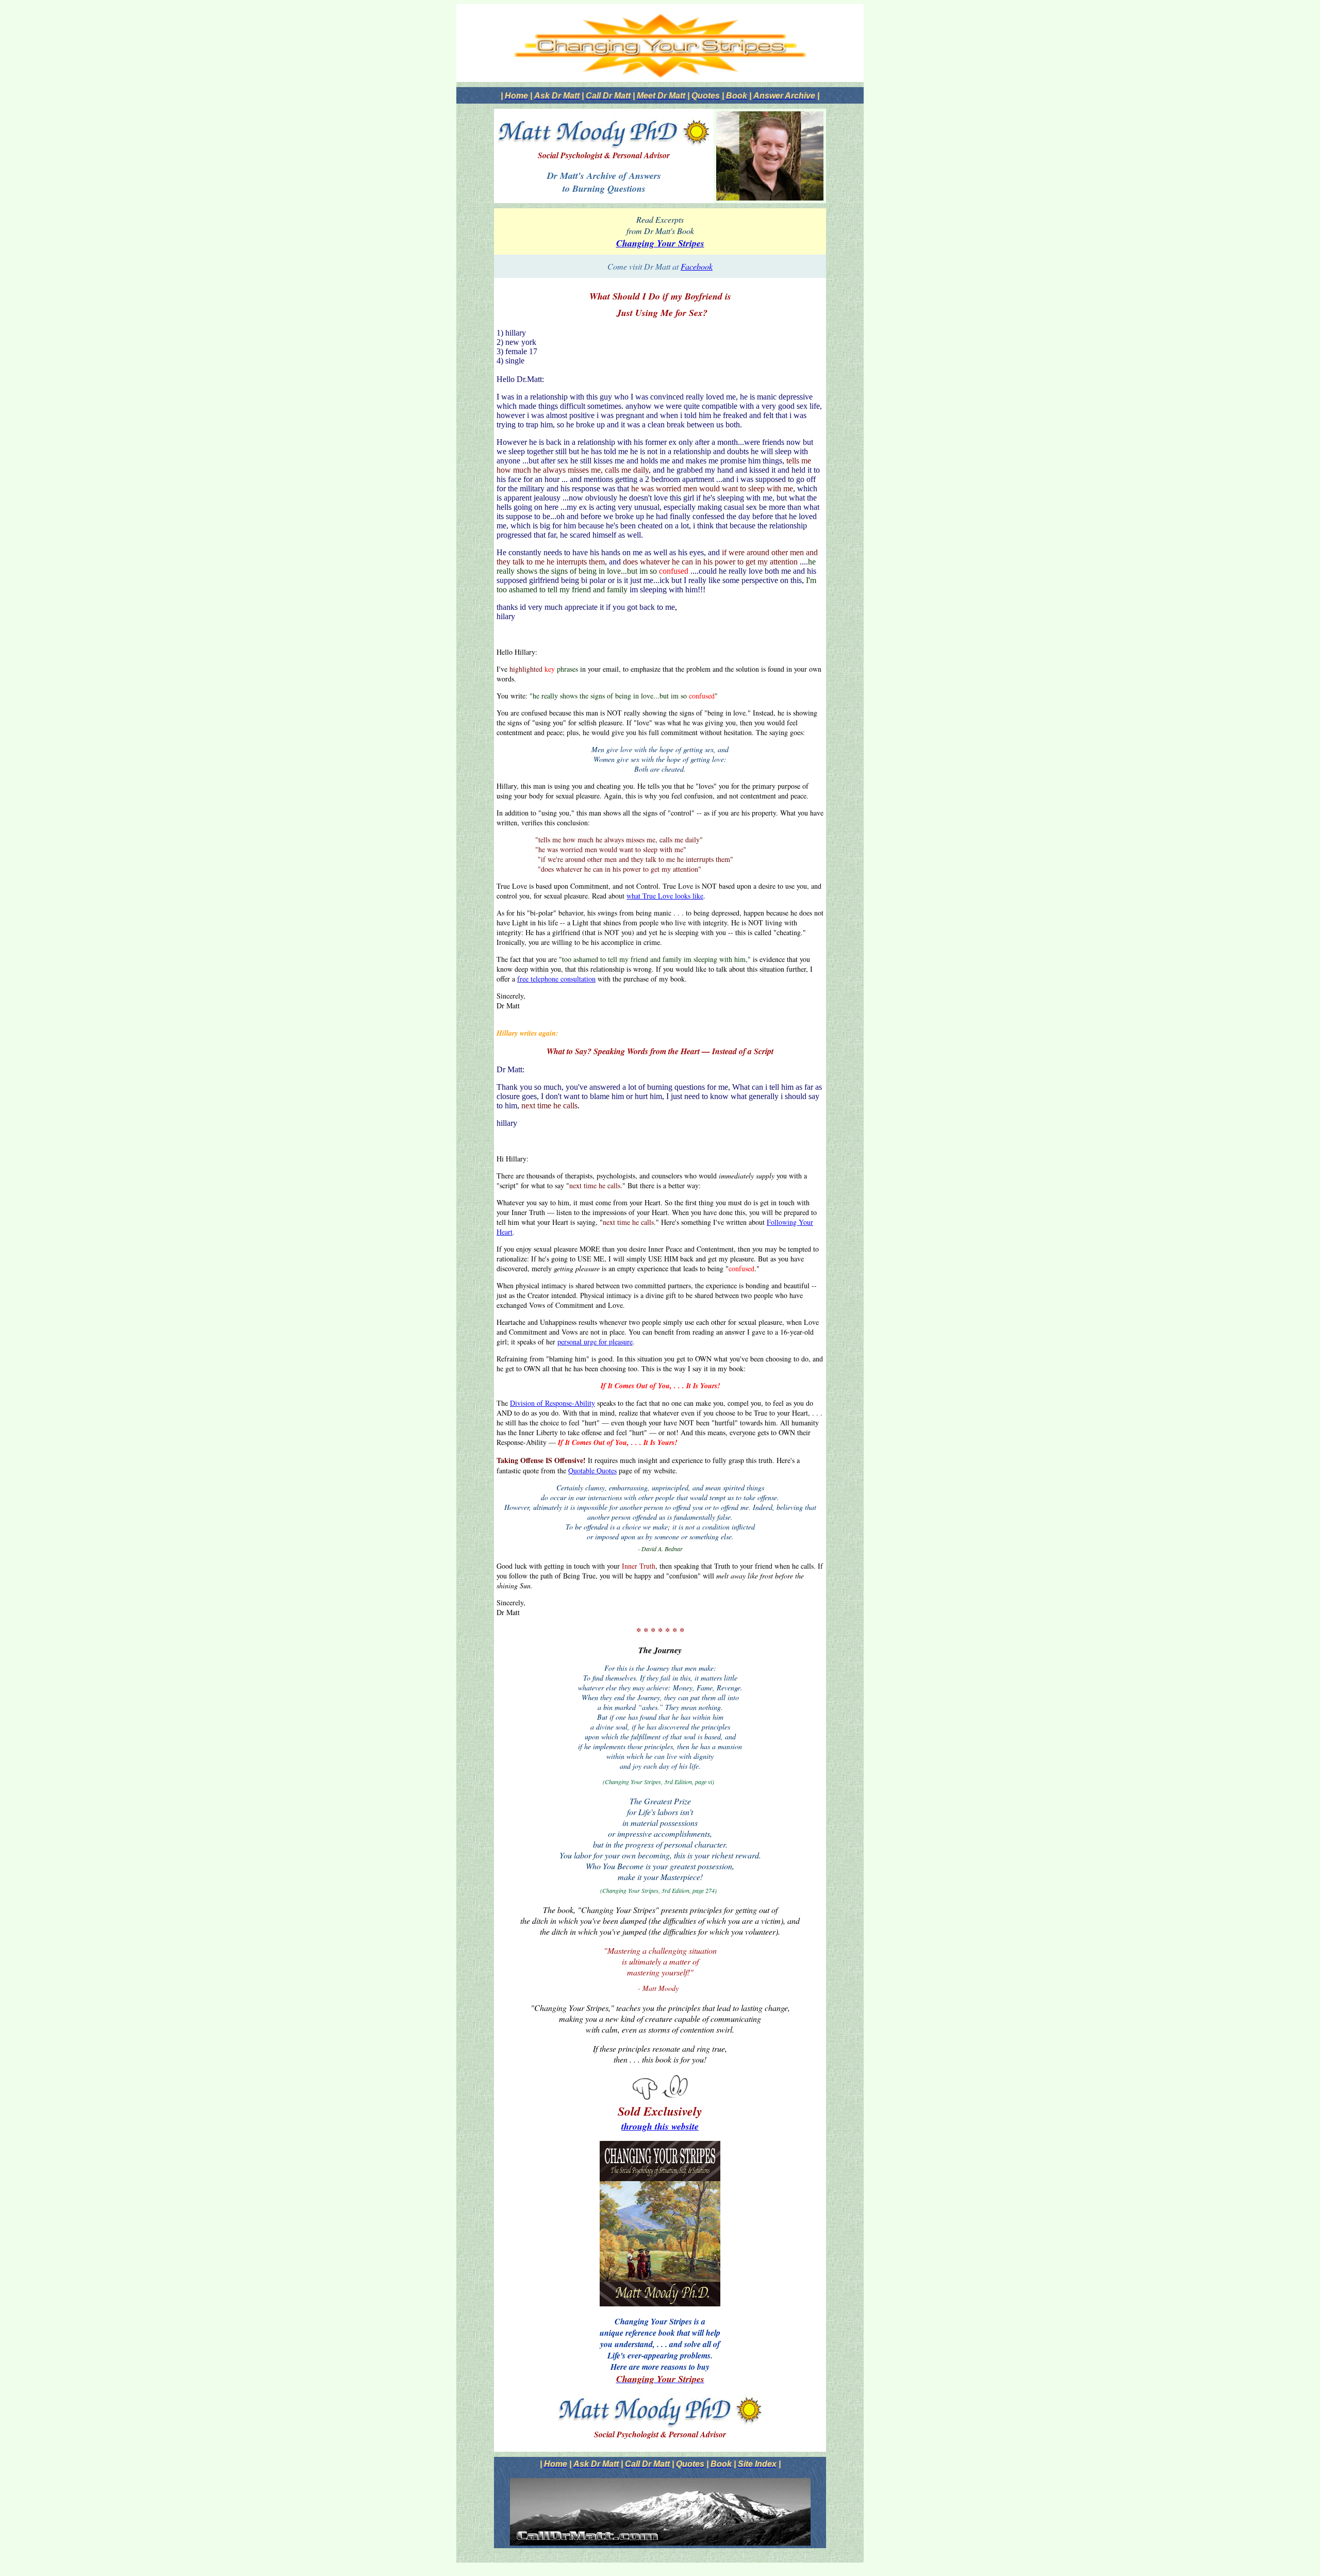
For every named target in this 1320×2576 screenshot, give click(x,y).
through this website (660, 2126)
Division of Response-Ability (552, 1403)
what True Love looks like (665, 896)
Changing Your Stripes (660, 243)
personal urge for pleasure (595, 1342)
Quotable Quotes (592, 1470)
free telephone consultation (556, 979)
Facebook (697, 266)
